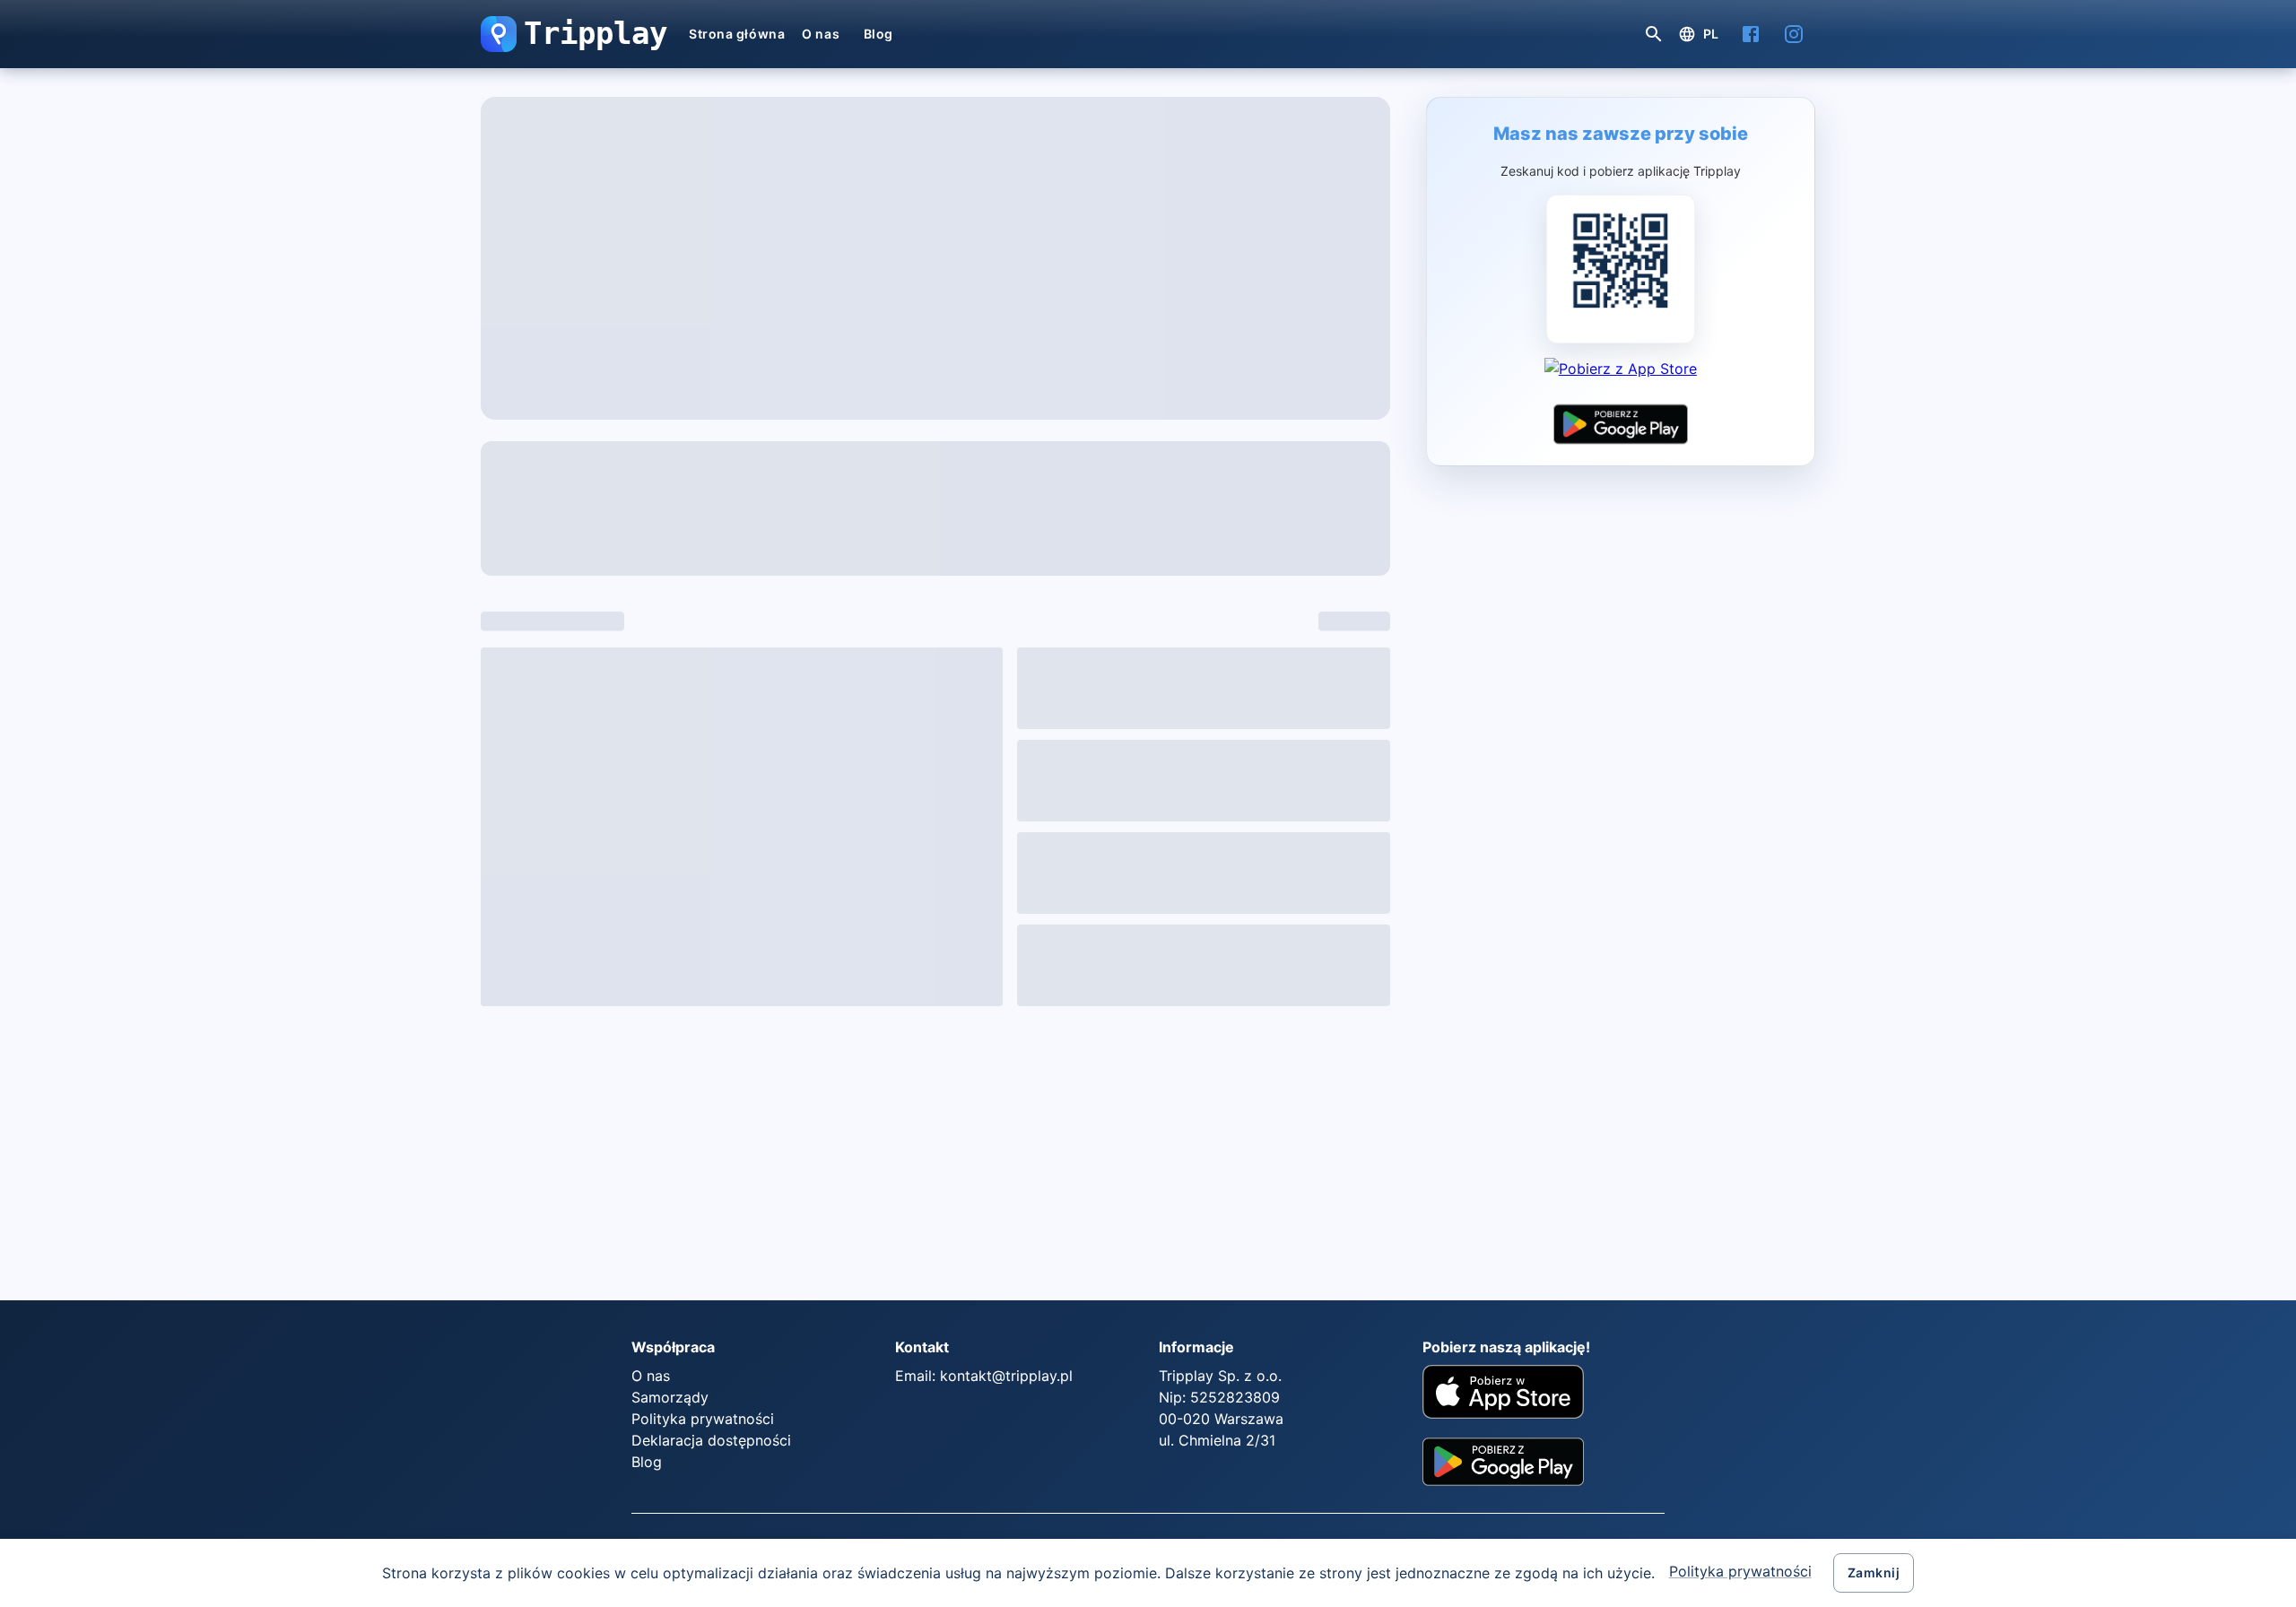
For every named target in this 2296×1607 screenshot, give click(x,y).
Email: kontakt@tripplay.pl (984, 1376)
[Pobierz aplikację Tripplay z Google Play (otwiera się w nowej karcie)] (1621, 424)
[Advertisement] (704, 1146)
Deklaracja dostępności (711, 1440)
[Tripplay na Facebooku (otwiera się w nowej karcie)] (1751, 34)
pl (1711, 34)
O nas (821, 34)
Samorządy (670, 1397)
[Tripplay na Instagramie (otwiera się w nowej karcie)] (1794, 34)
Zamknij (1874, 1572)
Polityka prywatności (1740, 1571)
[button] (499, 34)
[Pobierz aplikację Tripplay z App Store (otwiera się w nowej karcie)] (1621, 378)
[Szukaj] (1654, 34)
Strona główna (737, 34)
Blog (878, 34)
